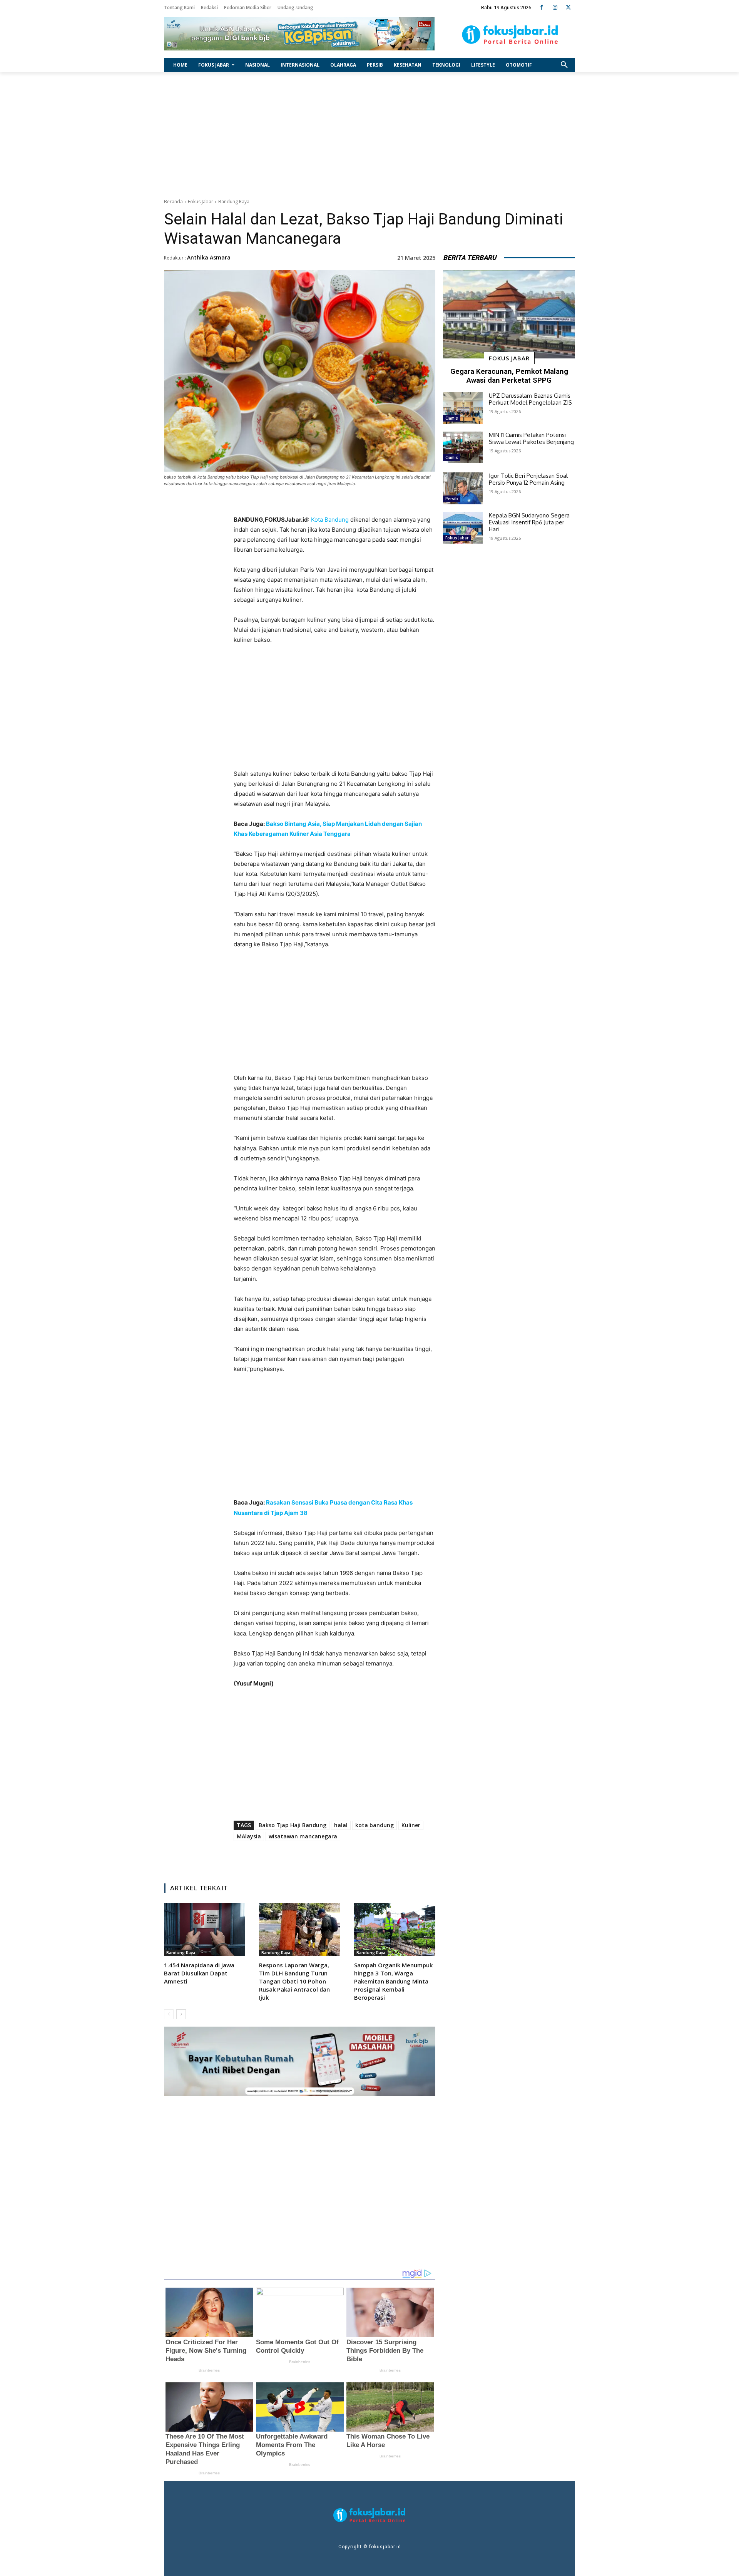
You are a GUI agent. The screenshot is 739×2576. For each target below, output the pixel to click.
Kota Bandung (330, 520)
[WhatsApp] (348, 1858)
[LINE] (365, 1858)
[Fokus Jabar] (510, 35)
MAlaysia (249, 1836)
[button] (564, 65)
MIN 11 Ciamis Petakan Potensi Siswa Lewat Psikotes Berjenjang (531, 438)
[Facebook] (541, 8)
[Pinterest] (330, 1858)
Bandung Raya (234, 202)
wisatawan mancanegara (303, 1836)
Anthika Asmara (209, 257)
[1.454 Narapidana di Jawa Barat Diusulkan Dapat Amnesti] (205, 1929)
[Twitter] (568, 8)
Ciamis (452, 418)
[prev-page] (169, 2014)
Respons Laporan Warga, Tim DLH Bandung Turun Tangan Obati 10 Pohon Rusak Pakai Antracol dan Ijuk (294, 1981)
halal (341, 1825)
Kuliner (411, 1825)
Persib (452, 499)
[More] (383, 1858)
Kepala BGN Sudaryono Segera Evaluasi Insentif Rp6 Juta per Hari (529, 522)
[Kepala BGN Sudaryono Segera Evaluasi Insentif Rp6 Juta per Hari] (463, 528)
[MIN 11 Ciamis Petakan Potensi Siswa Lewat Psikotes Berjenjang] (463, 447)
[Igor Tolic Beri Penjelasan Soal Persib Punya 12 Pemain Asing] (463, 488)
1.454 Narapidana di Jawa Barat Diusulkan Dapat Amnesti (199, 1973)
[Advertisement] (369, 133)
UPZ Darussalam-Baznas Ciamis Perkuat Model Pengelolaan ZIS (530, 399)
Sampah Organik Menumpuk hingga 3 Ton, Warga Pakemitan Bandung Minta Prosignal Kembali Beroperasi (393, 1981)
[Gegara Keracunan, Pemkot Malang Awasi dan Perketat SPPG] (509, 315)
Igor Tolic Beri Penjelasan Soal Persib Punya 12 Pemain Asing (528, 479)
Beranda (173, 202)
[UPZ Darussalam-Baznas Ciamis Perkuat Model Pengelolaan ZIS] (463, 408)
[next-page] (181, 2014)
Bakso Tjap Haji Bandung (293, 1825)
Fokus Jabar (201, 202)
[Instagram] (555, 8)
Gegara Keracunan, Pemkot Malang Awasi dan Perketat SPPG (509, 376)
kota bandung (375, 1825)
